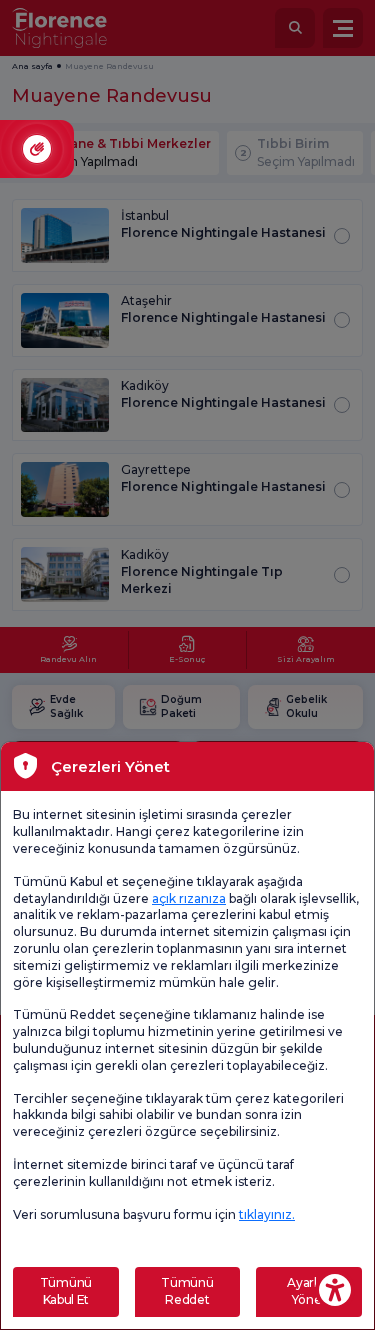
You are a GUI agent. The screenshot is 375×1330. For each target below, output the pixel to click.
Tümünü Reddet (187, 1291)
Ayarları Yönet (309, 1291)
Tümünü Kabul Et (66, 1291)
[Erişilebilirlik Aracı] (335, 1290)
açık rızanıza (189, 898)
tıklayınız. (267, 1214)
